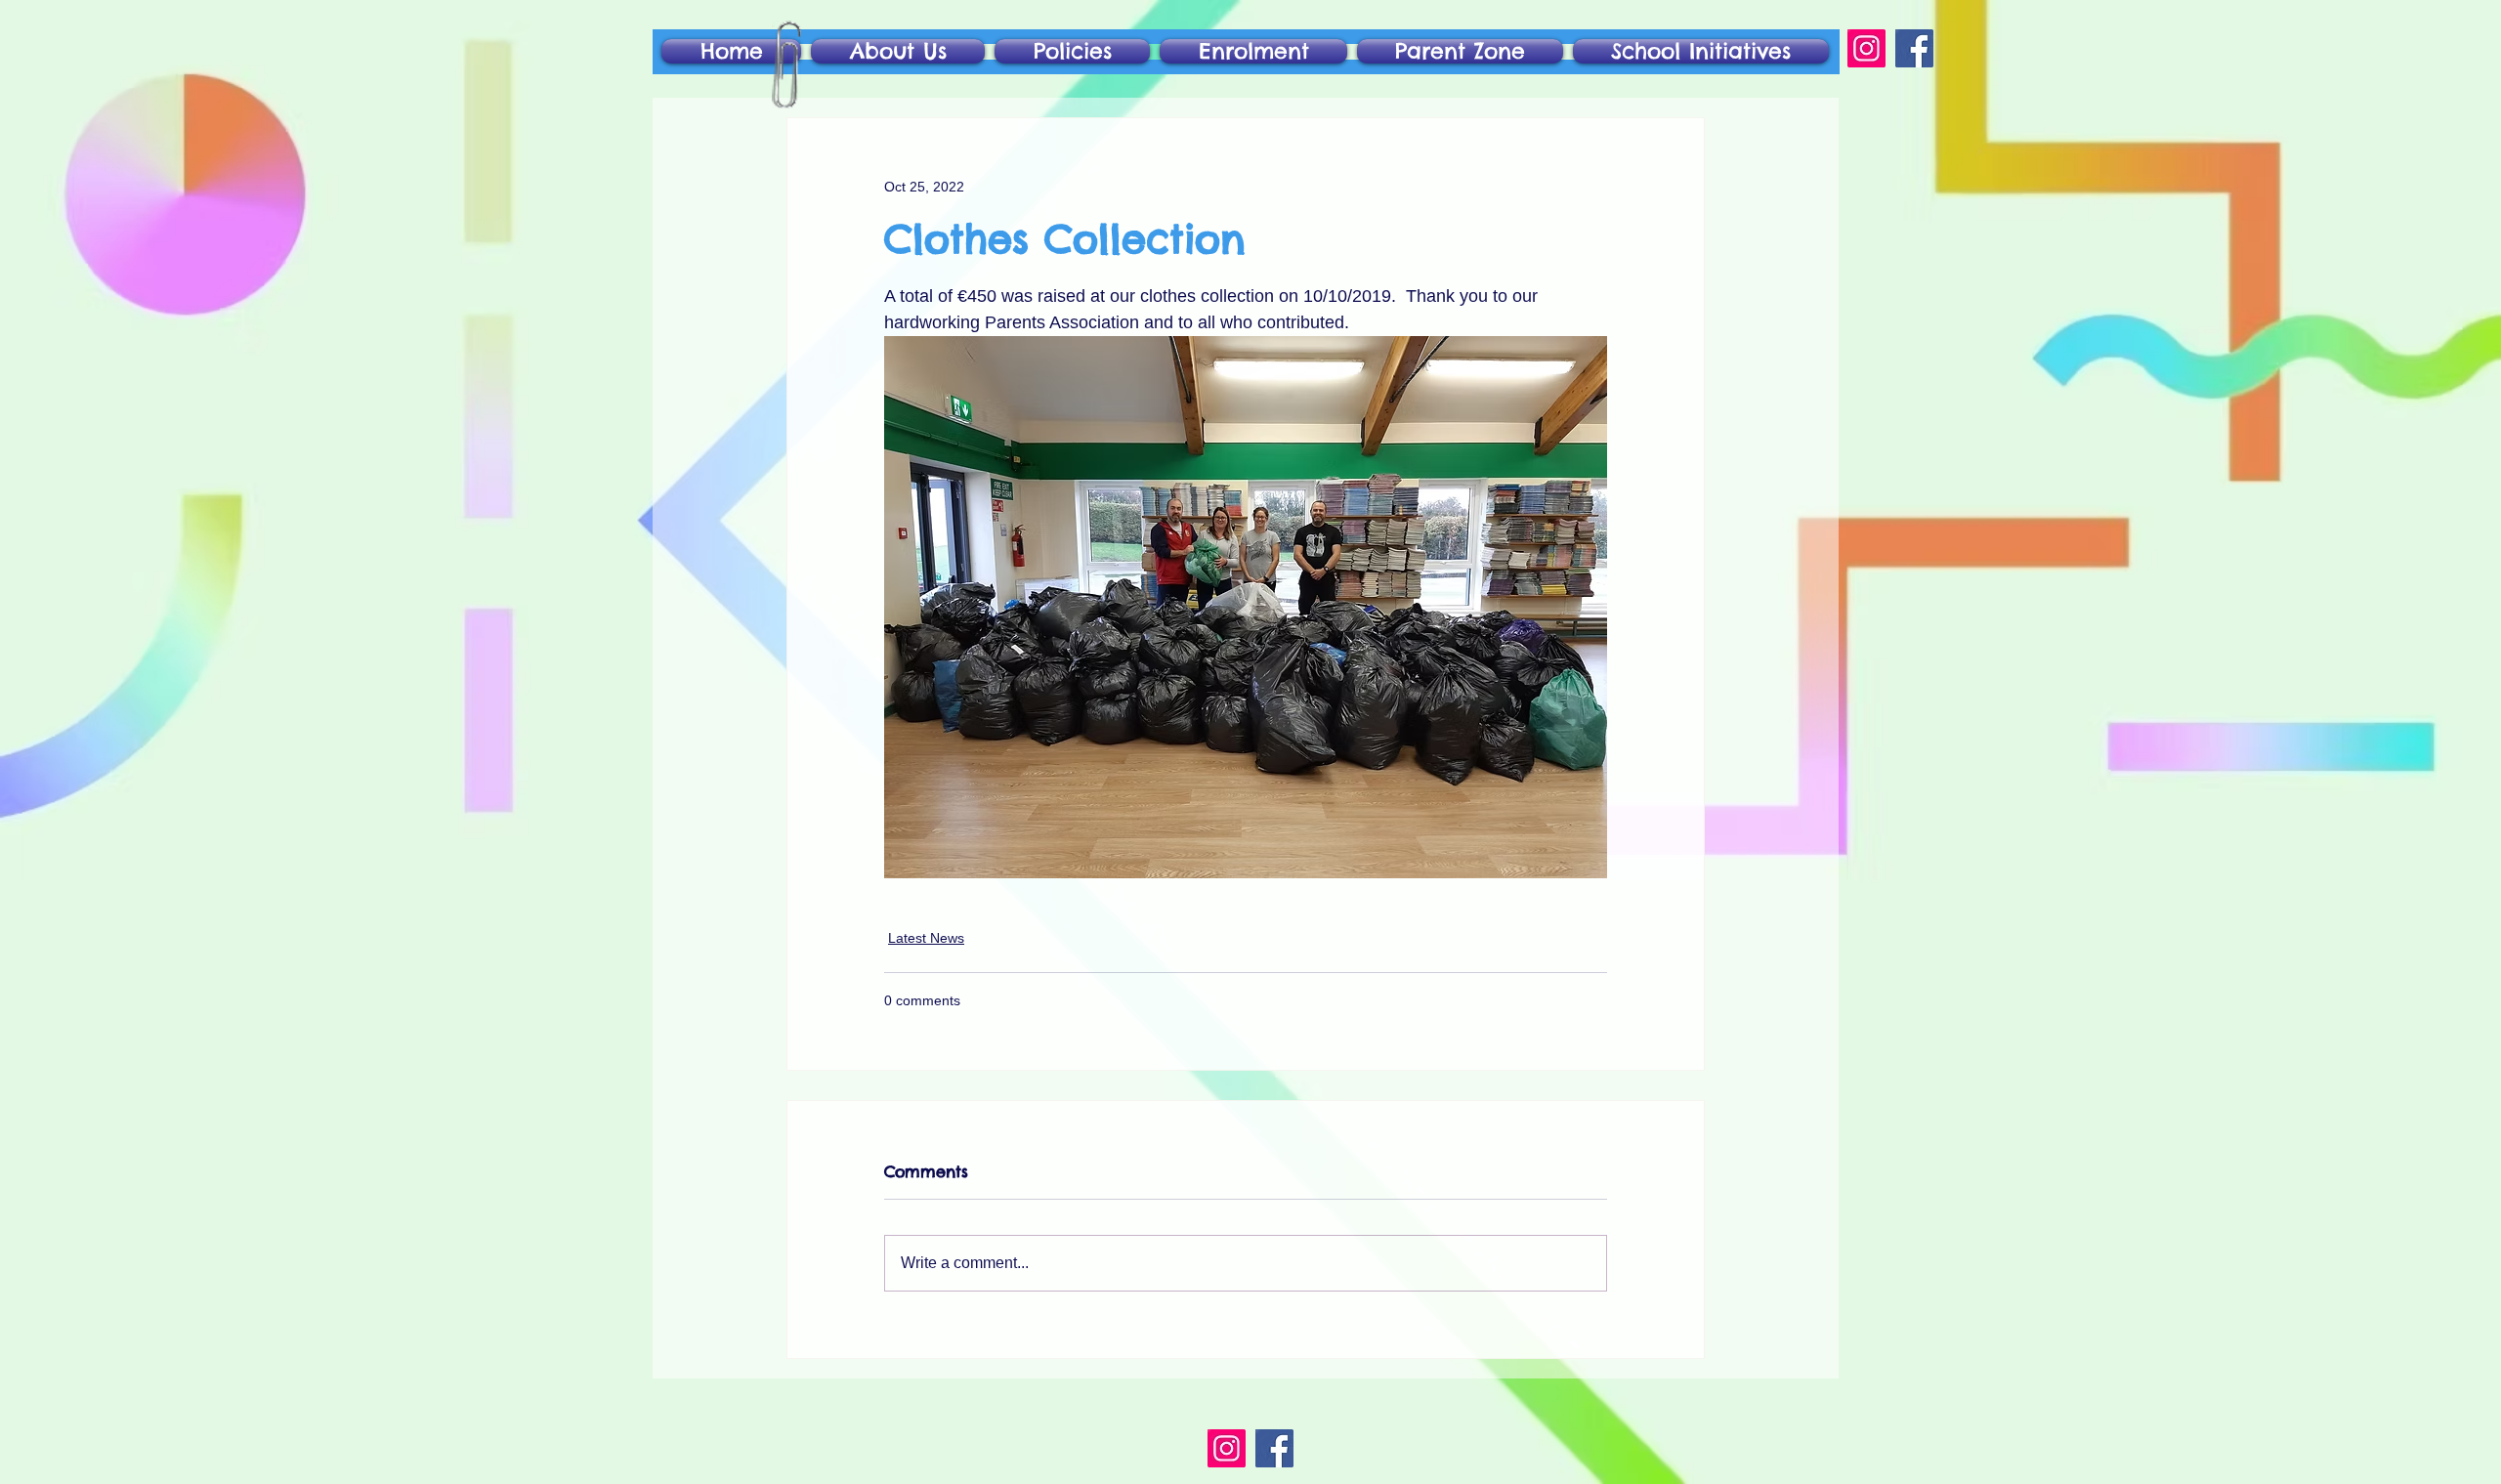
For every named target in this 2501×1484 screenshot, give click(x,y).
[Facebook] (1914, 48)
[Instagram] (1866, 48)
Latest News (926, 938)
